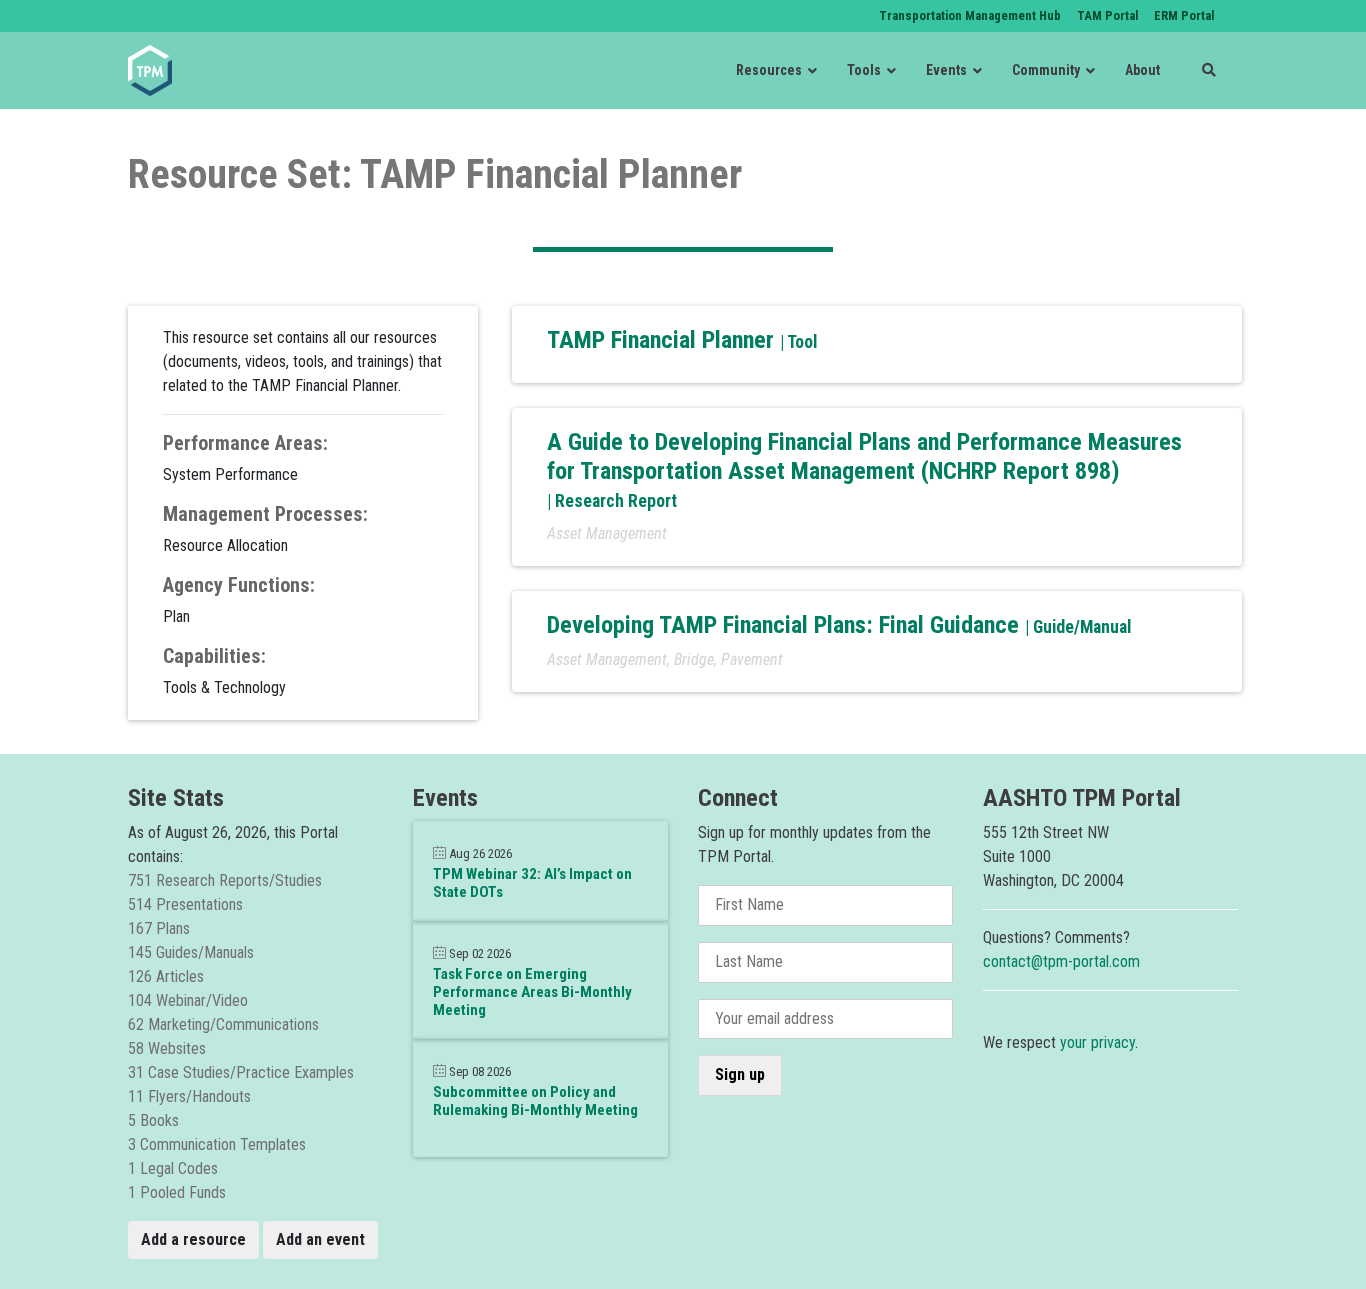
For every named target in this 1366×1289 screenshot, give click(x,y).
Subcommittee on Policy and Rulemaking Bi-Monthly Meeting (535, 1101)
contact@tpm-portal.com (1061, 961)
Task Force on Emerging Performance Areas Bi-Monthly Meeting (532, 992)
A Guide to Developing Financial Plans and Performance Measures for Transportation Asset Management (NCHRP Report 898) (864, 456)
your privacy (1097, 1042)
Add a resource (193, 1239)
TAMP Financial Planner (663, 340)
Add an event (320, 1239)
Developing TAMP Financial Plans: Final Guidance (786, 625)
